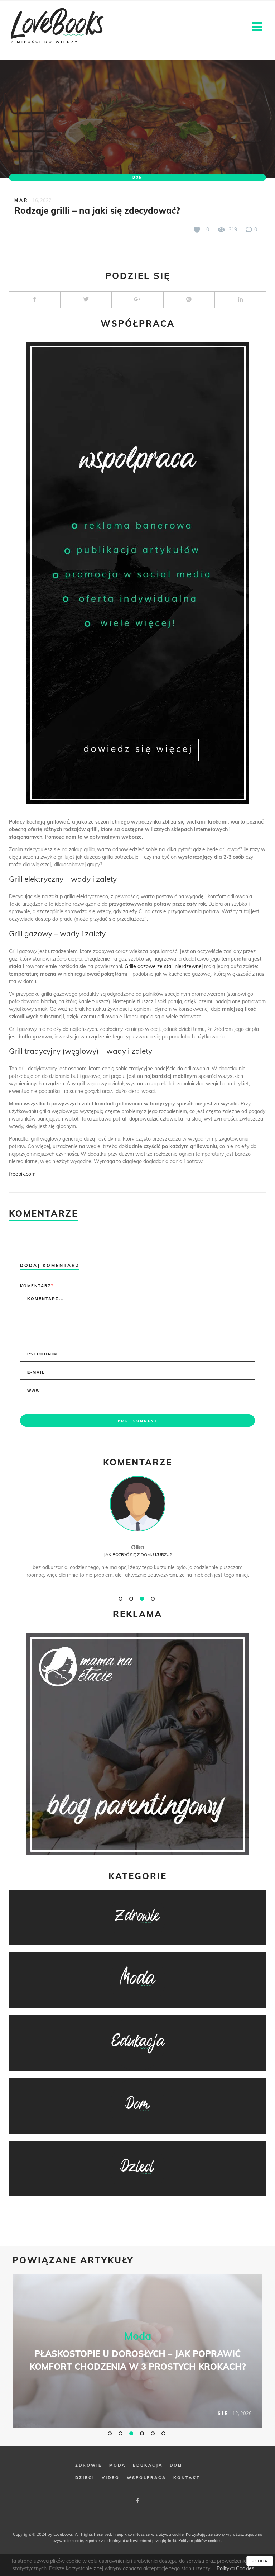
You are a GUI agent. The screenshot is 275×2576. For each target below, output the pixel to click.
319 (232, 229)
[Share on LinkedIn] (240, 300)
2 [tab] (132, 1599)
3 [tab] (143, 1599)
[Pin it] (189, 300)
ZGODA (260, 2561)
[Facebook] (137, 2501)
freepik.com (22, 1174)
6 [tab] (164, 2433)
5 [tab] (154, 2433)
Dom (137, 177)
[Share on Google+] (137, 300)
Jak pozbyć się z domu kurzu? (138, 1555)
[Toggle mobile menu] (258, 26)
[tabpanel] (137, 1535)
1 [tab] (121, 1599)
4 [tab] (154, 1599)
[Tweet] (86, 300)
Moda (138, 2336)
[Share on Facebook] (35, 300)
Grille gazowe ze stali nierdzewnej (164, 966)
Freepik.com (124, 2534)
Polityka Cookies (235, 2568)
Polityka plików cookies (200, 2541)
